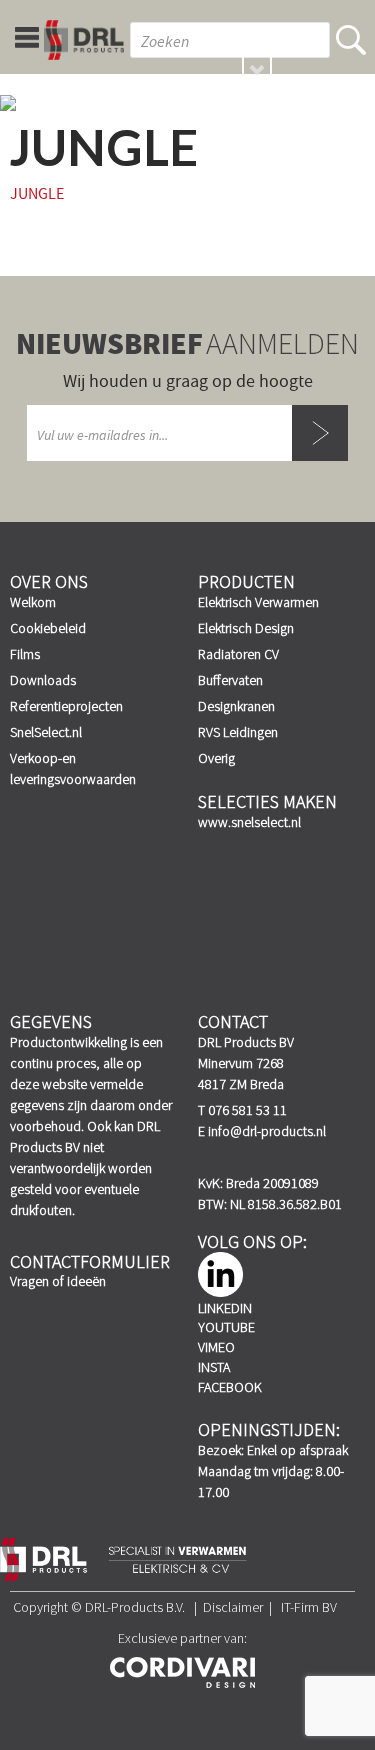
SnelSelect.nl (46, 732)
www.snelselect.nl (249, 822)
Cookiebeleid (48, 628)
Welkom (33, 602)
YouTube (226, 1327)
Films (25, 654)
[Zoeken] (351, 40)
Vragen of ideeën (58, 1281)
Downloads (43, 680)
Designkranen (236, 706)
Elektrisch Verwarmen (258, 602)
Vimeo (216, 1347)
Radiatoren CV (238, 654)
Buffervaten (230, 680)
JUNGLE (37, 194)
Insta (214, 1367)
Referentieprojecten (66, 706)
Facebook (230, 1387)
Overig (216, 758)
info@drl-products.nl (267, 1131)
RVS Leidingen (238, 732)
